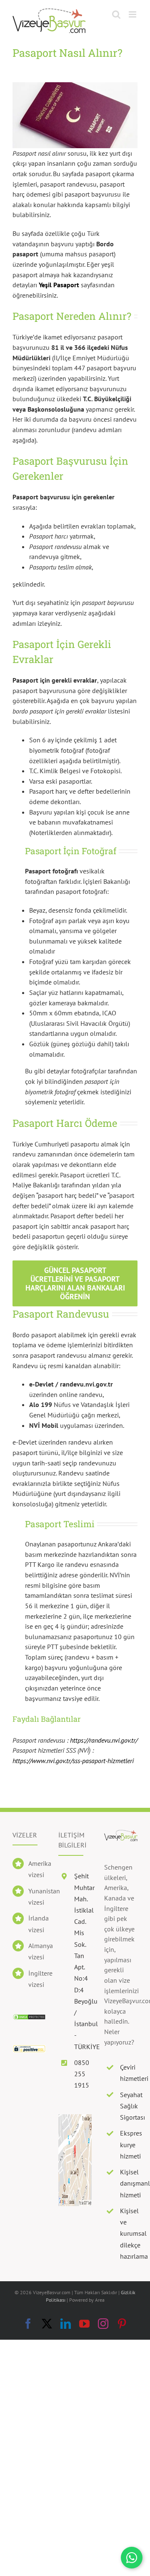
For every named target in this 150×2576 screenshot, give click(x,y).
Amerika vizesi (37, 1869)
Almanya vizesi (37, 1951)
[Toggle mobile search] (116, 14)
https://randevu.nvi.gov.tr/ (104, 1740)
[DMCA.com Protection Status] (29, 2019)
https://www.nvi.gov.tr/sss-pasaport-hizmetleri (73, 1761)
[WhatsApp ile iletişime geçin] (132, 2558)
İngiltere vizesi (37, 1979)
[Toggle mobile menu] (133, 14)
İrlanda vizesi (37, 1924)
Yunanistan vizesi (37, 1897)
